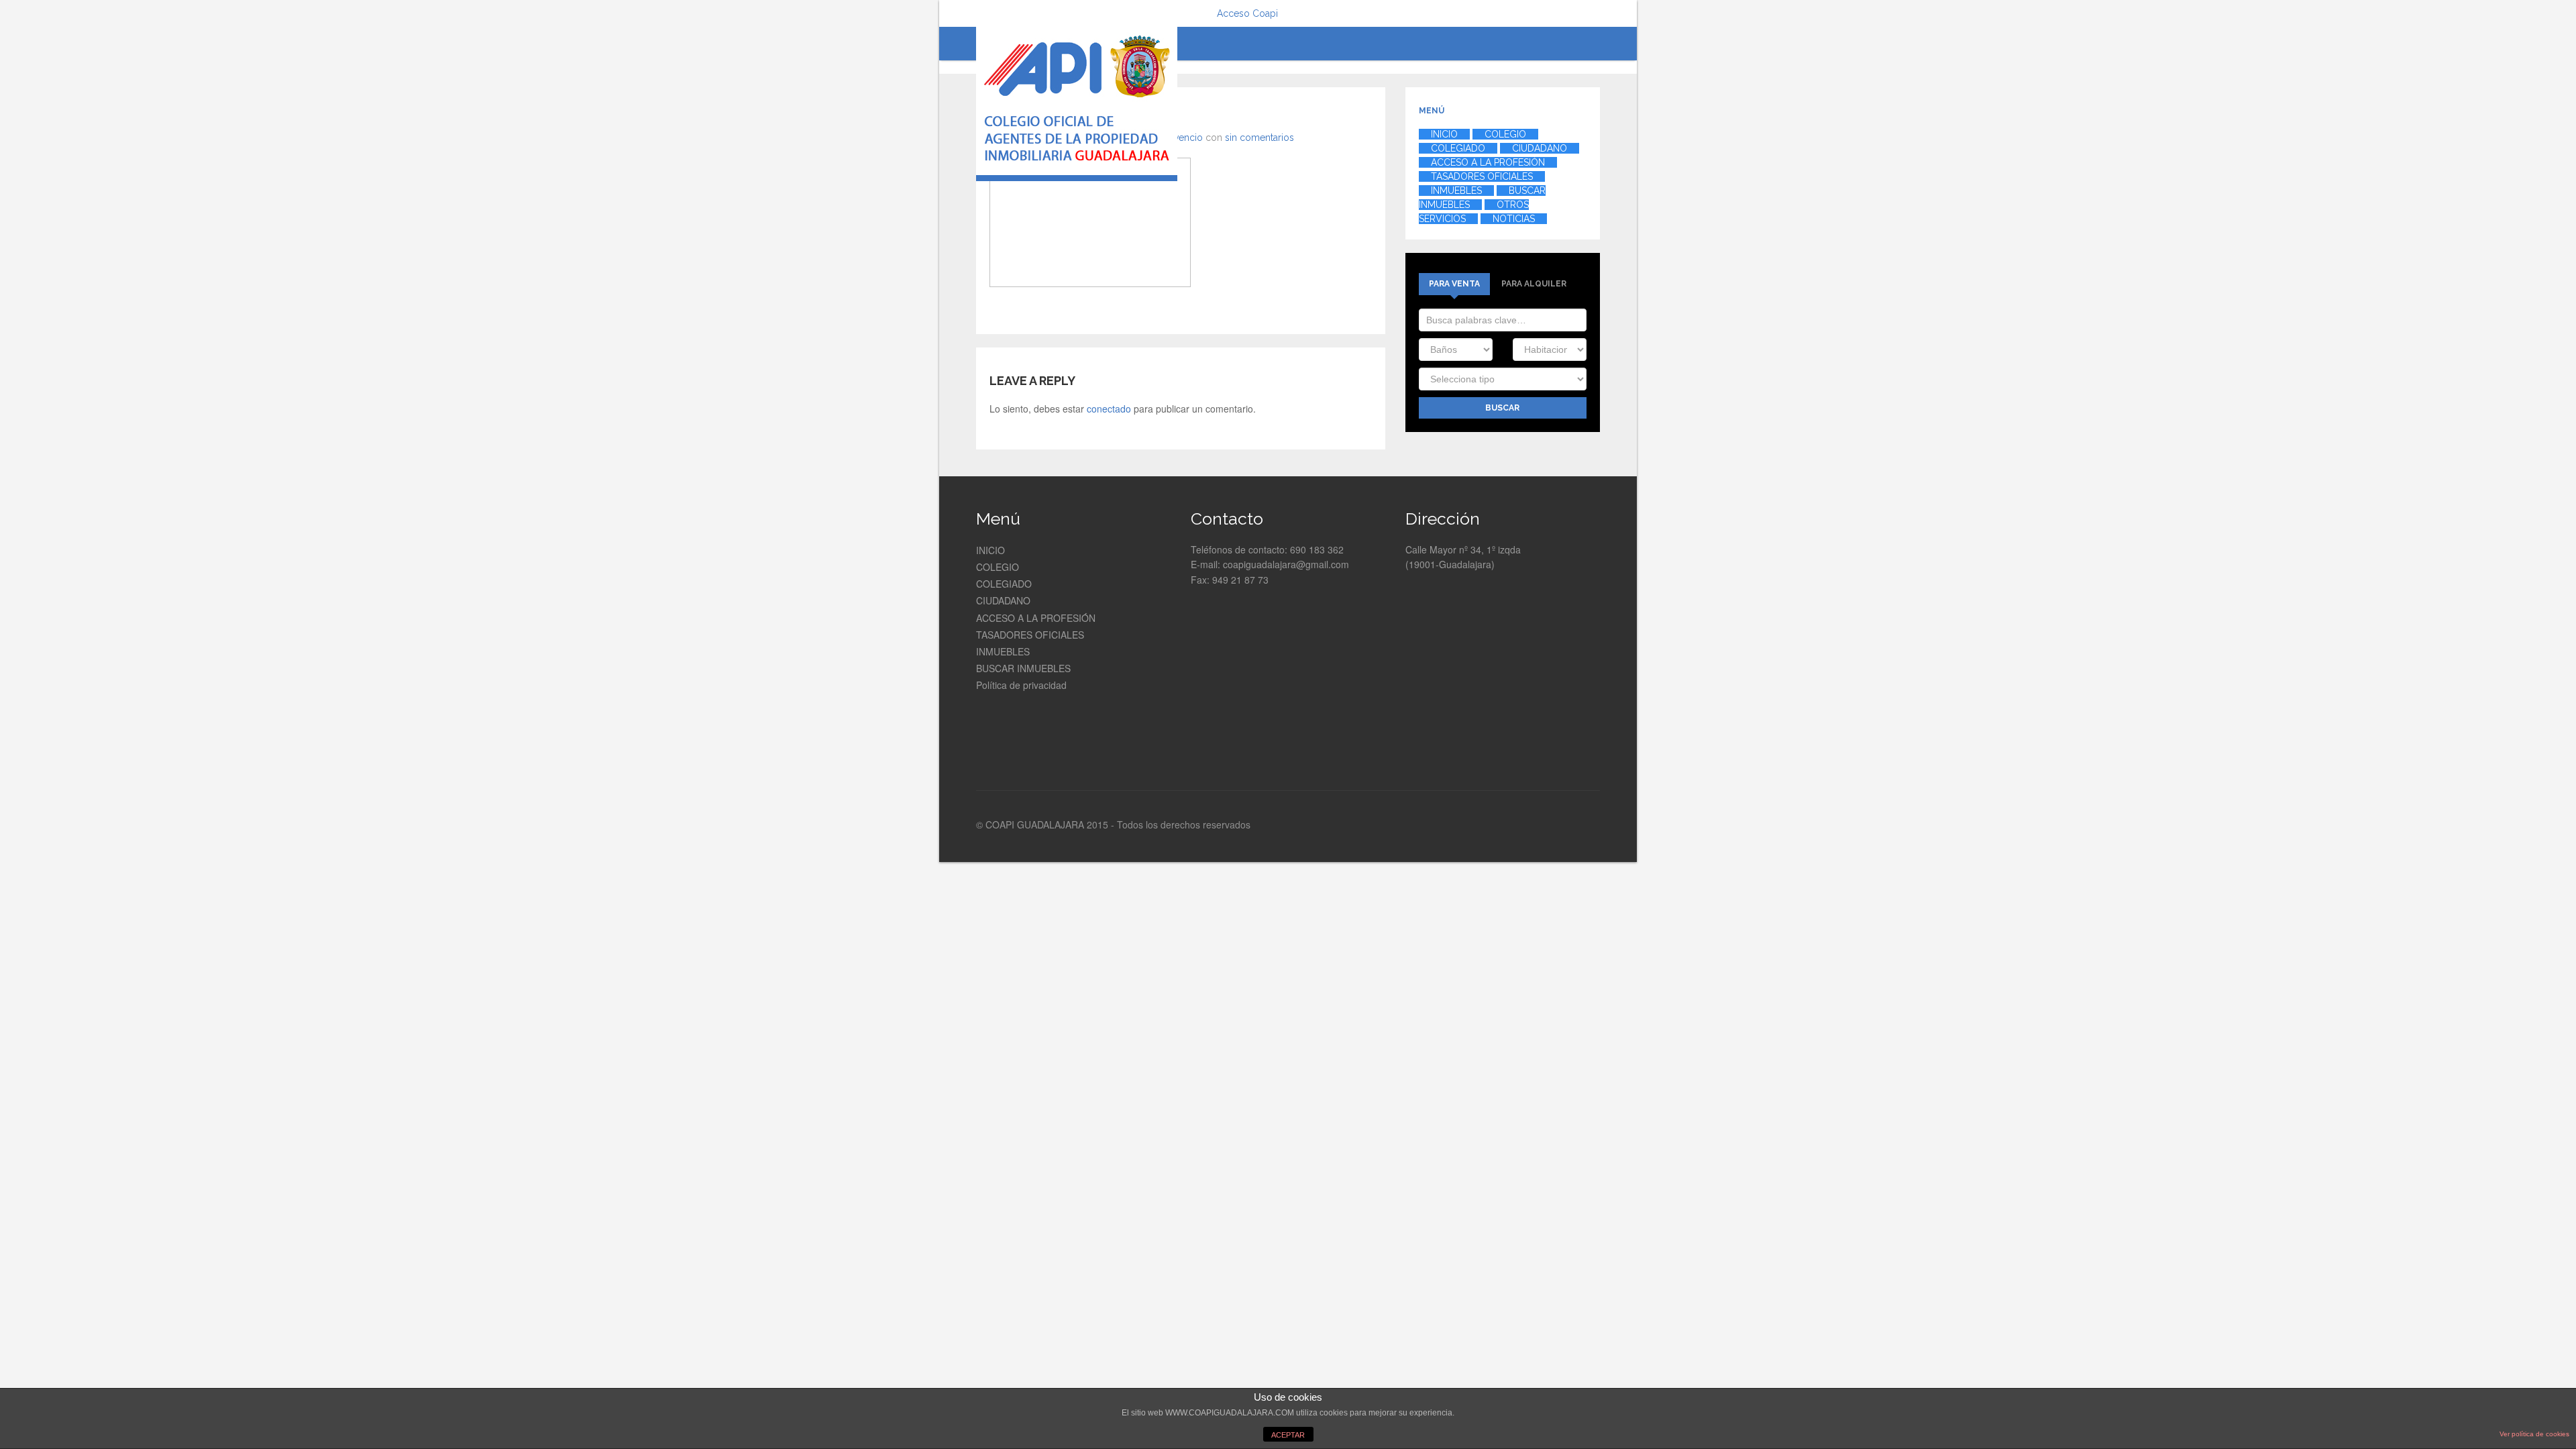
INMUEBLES (1003, 651)
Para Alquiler (1534, 284)
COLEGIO (998, 567)
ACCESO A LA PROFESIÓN (1036, 618)
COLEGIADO (1004, 584)
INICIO (990, 550)
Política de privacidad (1021, 685)
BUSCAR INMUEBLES (1023, 668)
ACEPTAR (1288, 1435)
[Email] (1591, 826)
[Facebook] (1525, 826)
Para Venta (1454, 284)
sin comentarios (1259, 138)
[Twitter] (1544, 826)
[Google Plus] (1567, 826)
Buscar (1502, 408)
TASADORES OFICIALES (1030, 635)
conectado (1109, 409)
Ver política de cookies (2534, 1434)
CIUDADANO (1003, 600)
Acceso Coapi (1247, 13)
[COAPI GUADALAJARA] (1077, 104)
